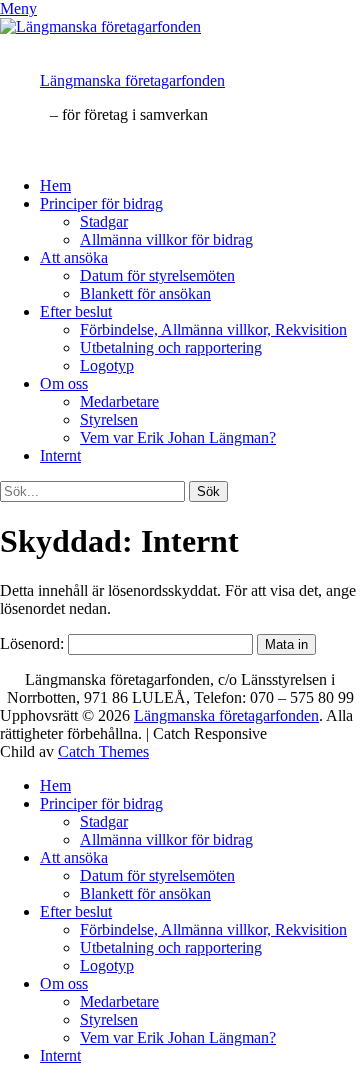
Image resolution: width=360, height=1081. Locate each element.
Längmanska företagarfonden (132, 80)
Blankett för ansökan (145, 293)
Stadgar (104, 221)
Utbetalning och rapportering (171, 347)
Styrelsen (109, 419)
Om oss (64, 383)
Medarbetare (119, 401)
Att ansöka (74, 257)
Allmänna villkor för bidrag (166, 239)
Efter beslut (76, 311)
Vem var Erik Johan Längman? (178, 437)
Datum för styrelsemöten (157, 275)
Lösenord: (34, 643)
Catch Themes (103, 751)
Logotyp (107, 365)
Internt (60, 455)
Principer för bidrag (101, 203)
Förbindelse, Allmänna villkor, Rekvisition (213, 329)
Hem (55, 185)
